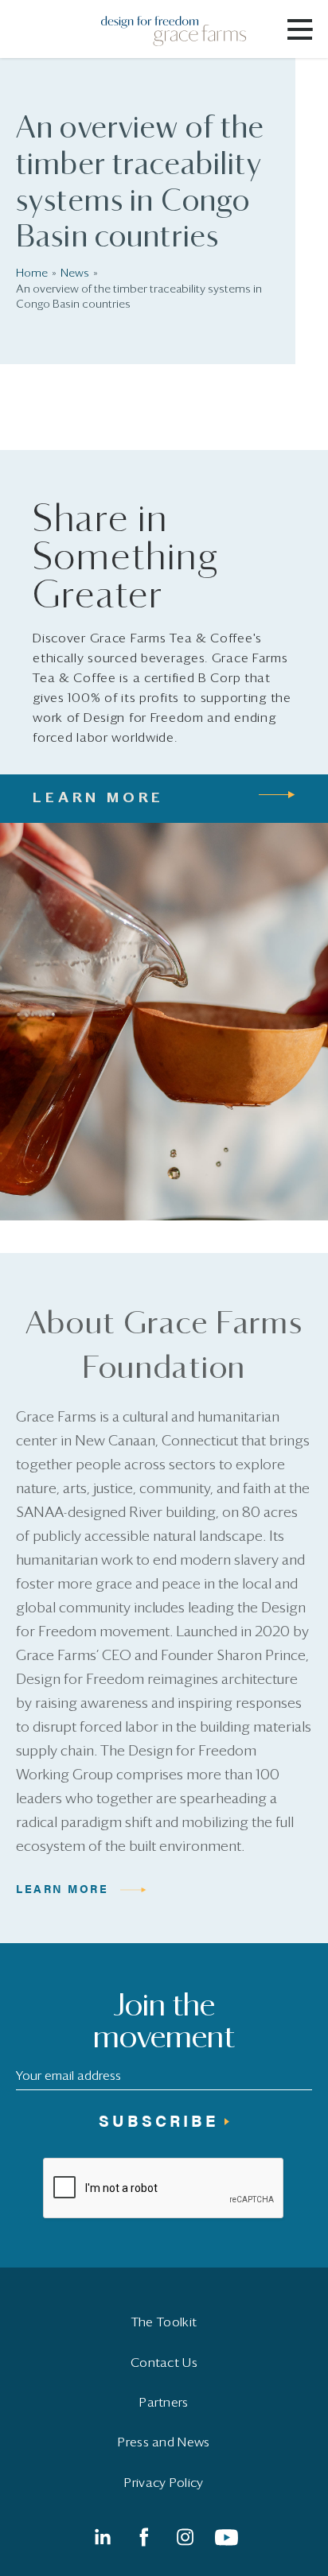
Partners (164, 2403)
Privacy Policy (164, 2483)
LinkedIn (102, 2537)
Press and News (164, 2442)
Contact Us (164, 2363)
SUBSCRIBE (158, 2120)
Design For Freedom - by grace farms (184, 31)
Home (32, 274)
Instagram (185, 2537)
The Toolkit (164, 2322)
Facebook (143, 2537)
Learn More (62, 1888)
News (75, 274)
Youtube (226, 2537)
